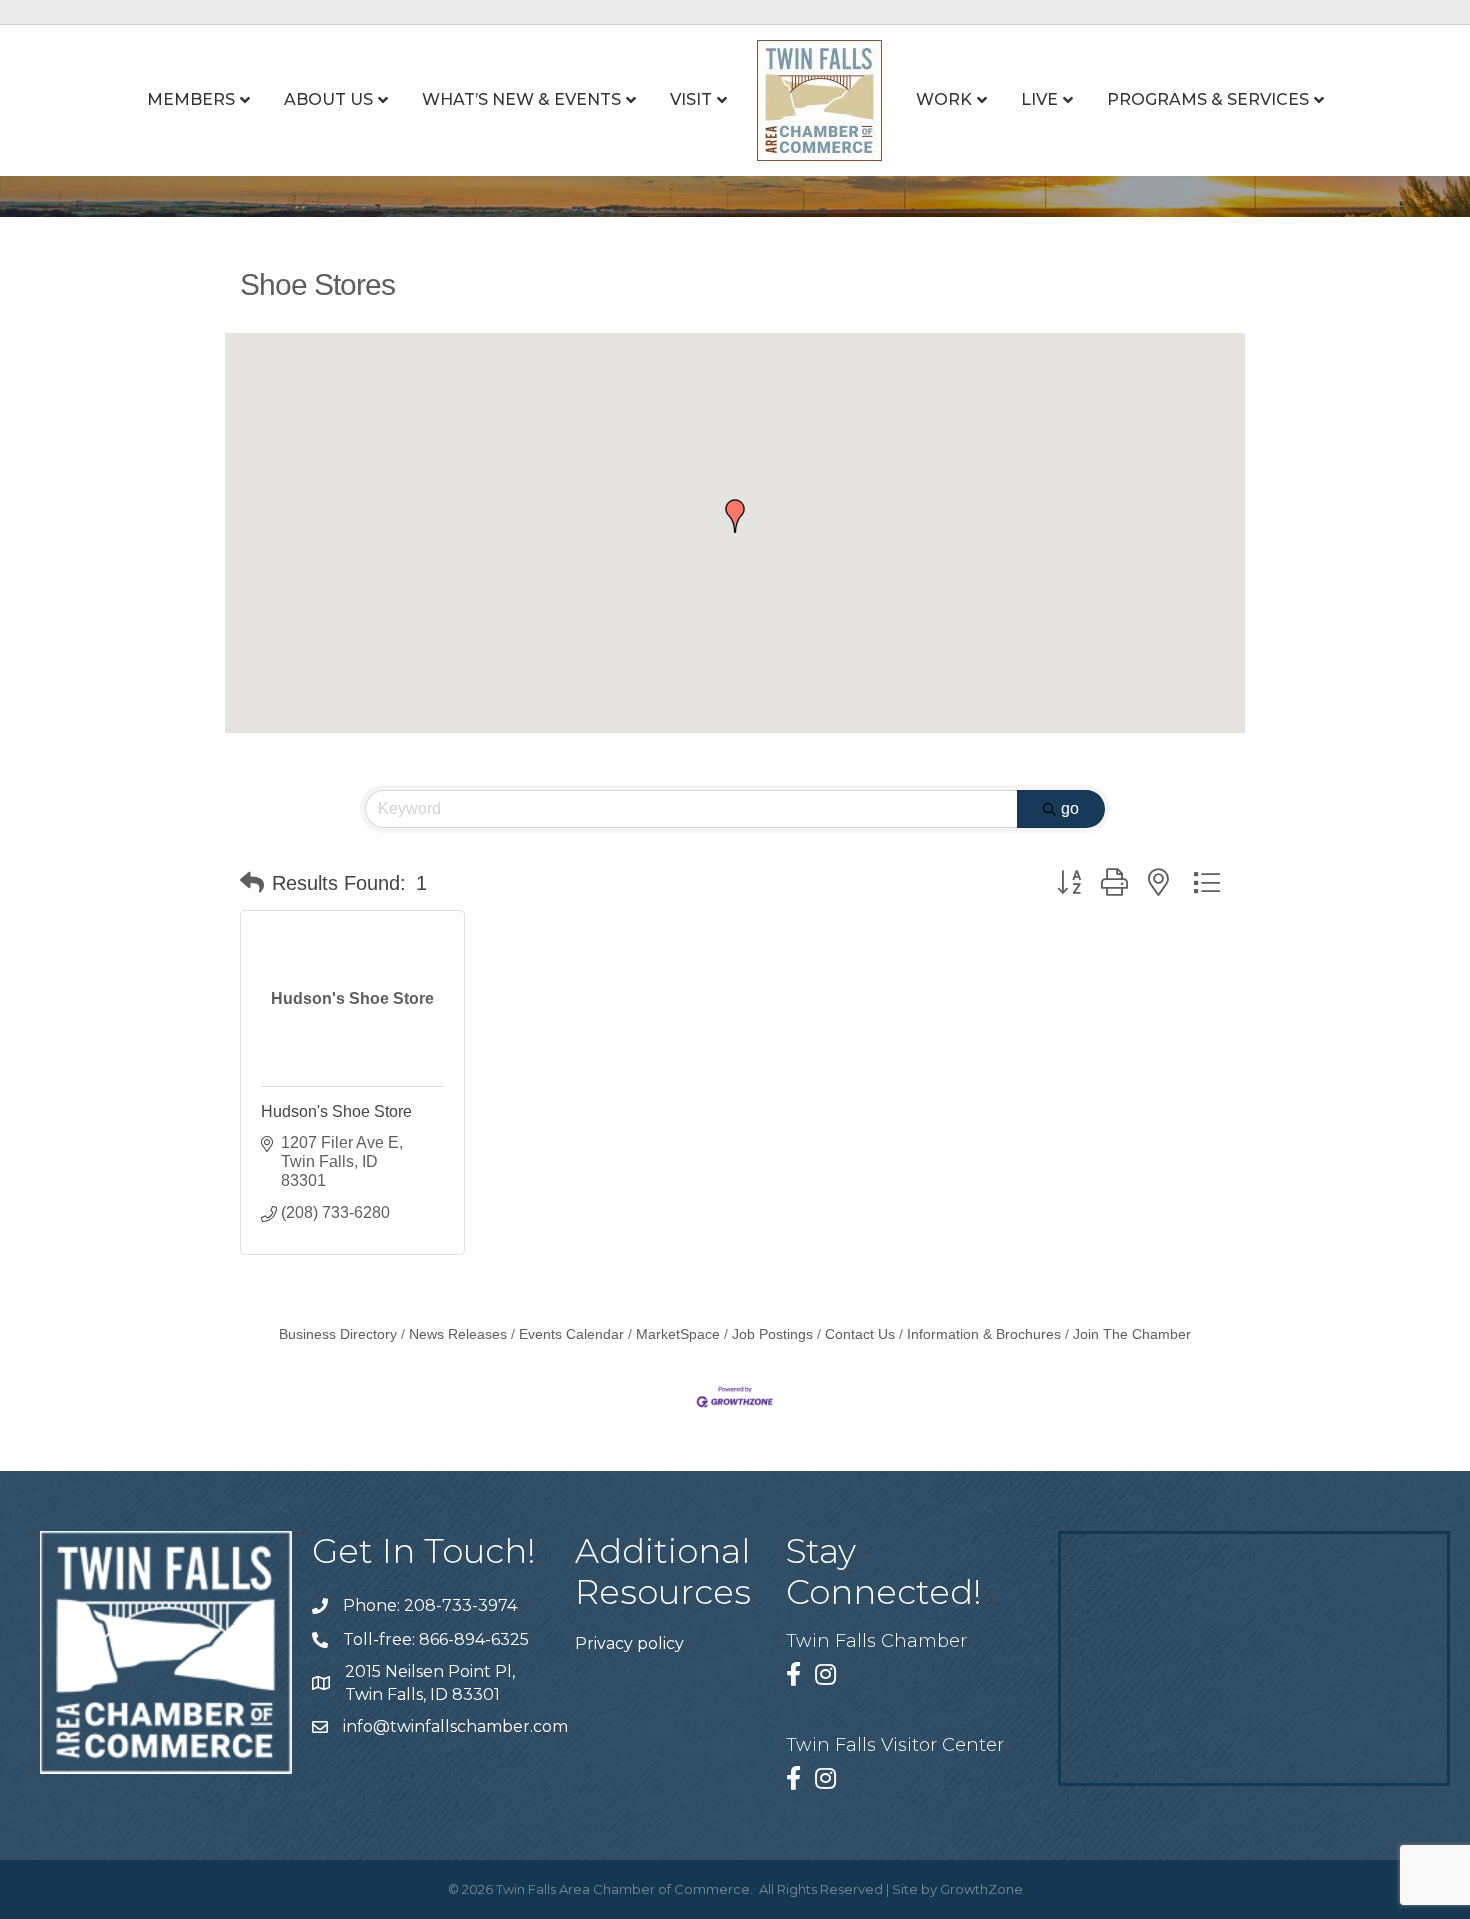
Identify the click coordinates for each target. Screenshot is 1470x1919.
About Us (328, 99)
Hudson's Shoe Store (336, 1111)
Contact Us (860, 1334)
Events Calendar (571, 1334)
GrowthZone (981, 1889)
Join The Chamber (1132, 1334)
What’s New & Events (521, 99)
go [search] (1070, 808)
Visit (691, 99)
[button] (735, 516)
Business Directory (338, 1334)
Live (1039, 99)
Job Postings (772, 1334)
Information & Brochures (984, 1334)
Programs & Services (1208, 99)
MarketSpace (678, 1334)
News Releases (458, 1334)
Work (944, 99)
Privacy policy (629, 1643)
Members (191, 99)
